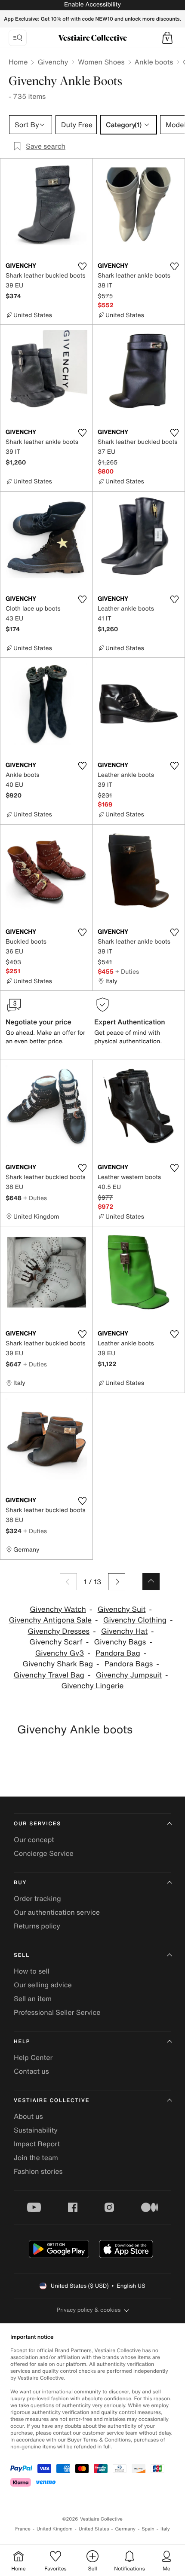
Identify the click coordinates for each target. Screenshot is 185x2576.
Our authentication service (57, 1912)
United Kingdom (55, 2529)
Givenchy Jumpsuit (129, 1675)
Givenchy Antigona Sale (50, 1620)
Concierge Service (44, 1853)
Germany (125, 2529)
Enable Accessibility (92, 5)
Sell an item (33, 1998)
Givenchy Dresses (59, 1631)
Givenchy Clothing (135, 1620)
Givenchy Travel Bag (49, 1675)
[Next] (117, 1582)
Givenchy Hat (124, 1631)
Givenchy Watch (58, 1609)
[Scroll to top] (151, 1582)
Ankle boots (154, 62)
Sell (22, 1955)
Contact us (31, 2071)
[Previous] (68, 1582)
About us (28, 2116)
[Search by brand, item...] (18, 38)
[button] (167, 38)
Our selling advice (43, 1985)
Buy (20, 1883)
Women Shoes (101, 62)
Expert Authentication (130, 1022)
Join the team (36, 2157)
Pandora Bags (129, 1664)
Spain (148, 2529)
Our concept (34, 1840)
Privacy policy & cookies (89, 2310)
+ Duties (127, 971)
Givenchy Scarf (56, 1642)
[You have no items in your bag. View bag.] (167, 38)
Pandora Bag (118, 1653)
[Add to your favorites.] (82, 266)
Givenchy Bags (120, 1642)
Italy (165, 2529)
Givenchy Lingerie (93, 1686)
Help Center (33, 2057)
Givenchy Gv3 (60, 1653)
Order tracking (37, 1898)
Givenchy (53, 62)
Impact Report (37, 2144)
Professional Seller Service (57, 2012)
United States (94, 2529)
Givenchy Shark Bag (58, 1664)
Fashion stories (38, 2171)
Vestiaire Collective (52, 2101)
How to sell (32, 1971)
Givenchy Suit (122, 1609)
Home (18, 62)
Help (22, 2042)
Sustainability (36, 2130)
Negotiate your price (39, 1022)
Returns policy (37, 1926)
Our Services (37, 1824)
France (23, 2529)
